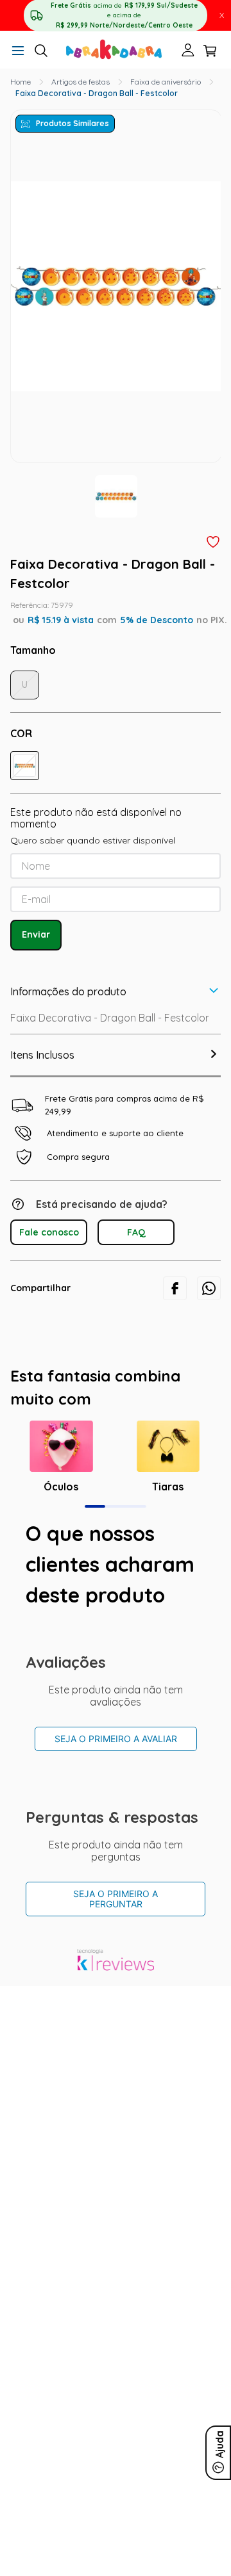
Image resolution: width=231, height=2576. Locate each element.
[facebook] (175, 1288)
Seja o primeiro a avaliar (116, 1739)
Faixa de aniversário (166, 82)
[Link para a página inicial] (21, 82)
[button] (18, 52)
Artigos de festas (81, 82)
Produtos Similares (73, 123)
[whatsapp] (209, 1288)
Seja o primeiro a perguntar (116, 1899)
